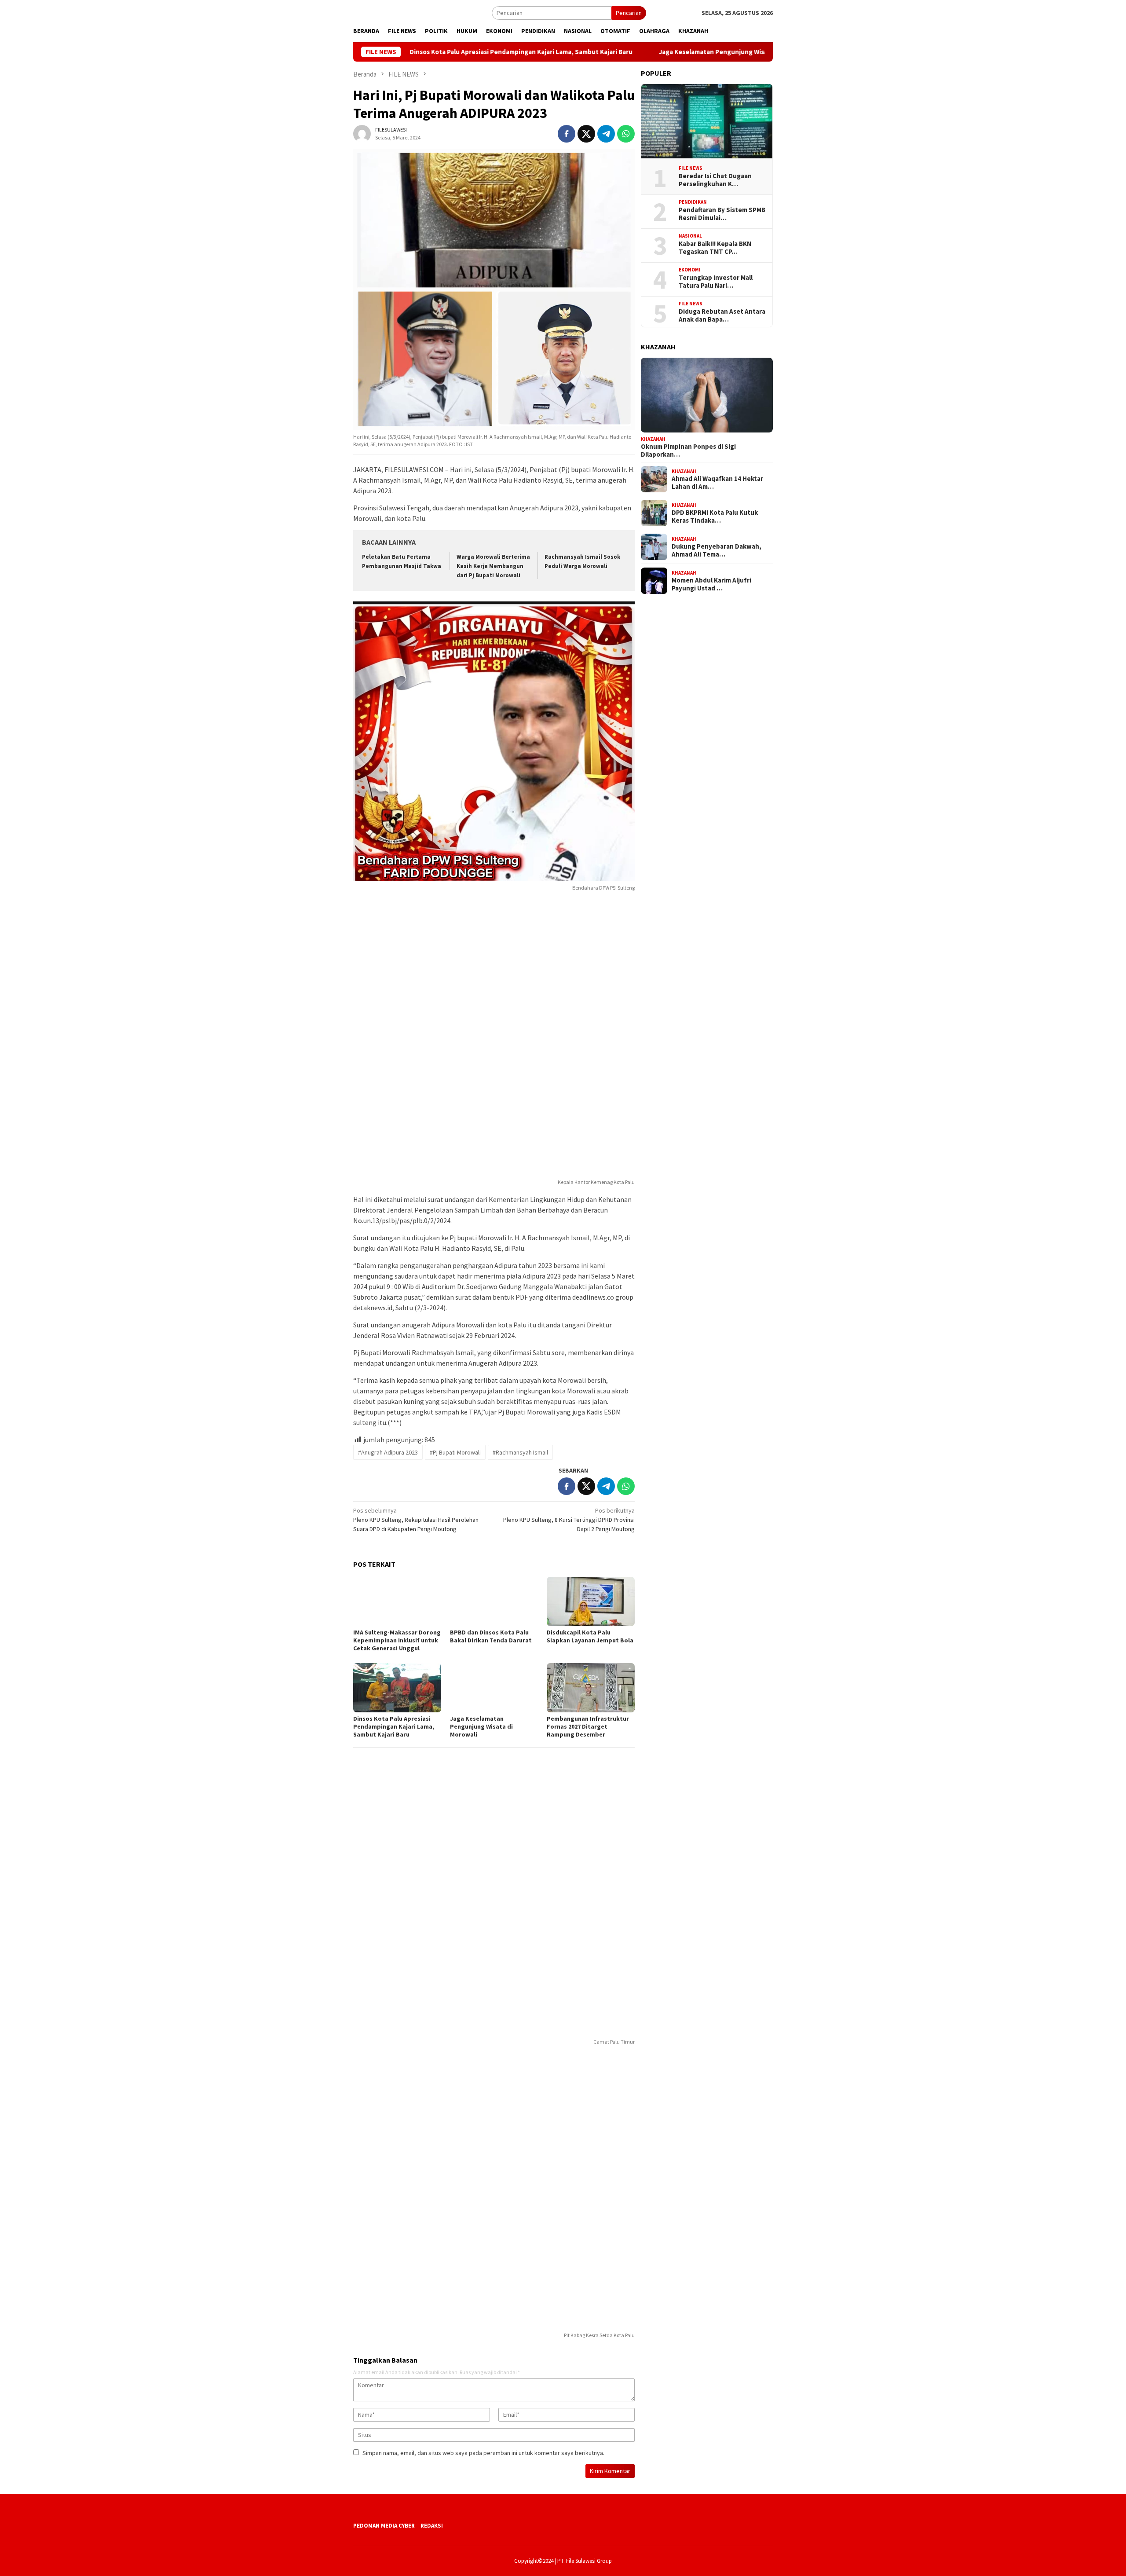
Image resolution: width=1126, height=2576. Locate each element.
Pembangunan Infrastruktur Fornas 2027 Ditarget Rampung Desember (588, 1726)
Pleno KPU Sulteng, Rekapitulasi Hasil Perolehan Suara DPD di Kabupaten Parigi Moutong (416, 1520)
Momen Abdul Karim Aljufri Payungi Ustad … (711, 585)
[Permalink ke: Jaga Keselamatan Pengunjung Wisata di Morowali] (494, 1688)
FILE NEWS (691, 168)
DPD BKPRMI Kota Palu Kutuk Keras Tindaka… (715, 517)
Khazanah (653, 439)
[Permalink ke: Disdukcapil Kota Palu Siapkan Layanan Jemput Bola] (591, 1601)
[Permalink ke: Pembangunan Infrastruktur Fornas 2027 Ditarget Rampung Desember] (591, 1688)
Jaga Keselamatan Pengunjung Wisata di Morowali (642, 52)
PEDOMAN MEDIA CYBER (384, 2526)
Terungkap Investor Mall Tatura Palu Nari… (716, 282)
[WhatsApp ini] (626, 134)
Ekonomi (690, 270)
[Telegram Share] (606, 134)
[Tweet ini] (586, 134)
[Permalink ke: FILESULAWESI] (362, 133)
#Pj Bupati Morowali (455, 1452)
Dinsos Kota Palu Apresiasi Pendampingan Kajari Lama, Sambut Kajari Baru (428, 52)
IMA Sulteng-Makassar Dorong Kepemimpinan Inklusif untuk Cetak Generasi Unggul (397, 1640)
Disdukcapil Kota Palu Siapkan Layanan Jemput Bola (590, 1636)
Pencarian (629, 13)
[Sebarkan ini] (567, 134)
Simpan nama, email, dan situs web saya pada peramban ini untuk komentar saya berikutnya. (483, 2453)
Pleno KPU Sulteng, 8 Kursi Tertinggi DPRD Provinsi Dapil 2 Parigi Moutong (569, 1520)
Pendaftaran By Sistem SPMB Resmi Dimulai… (722, 214)
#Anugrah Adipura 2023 (388, 1452)
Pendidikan (693, 202)
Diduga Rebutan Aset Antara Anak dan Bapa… (722, 315)
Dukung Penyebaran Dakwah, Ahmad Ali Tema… (717, 551)
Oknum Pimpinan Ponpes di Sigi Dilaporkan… (688, 451)
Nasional (690, 236)
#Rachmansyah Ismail (520, 1452)
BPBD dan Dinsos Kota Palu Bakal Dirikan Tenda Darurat (492, 1636)
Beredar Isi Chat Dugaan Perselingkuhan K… (715, 180)
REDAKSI (432, 2526)
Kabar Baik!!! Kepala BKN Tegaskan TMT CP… (715, 248)
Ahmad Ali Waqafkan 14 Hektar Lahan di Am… (717, 483)
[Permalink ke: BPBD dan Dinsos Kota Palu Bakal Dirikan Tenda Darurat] (494, 1601)
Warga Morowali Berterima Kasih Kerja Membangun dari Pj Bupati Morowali (493, 566)
